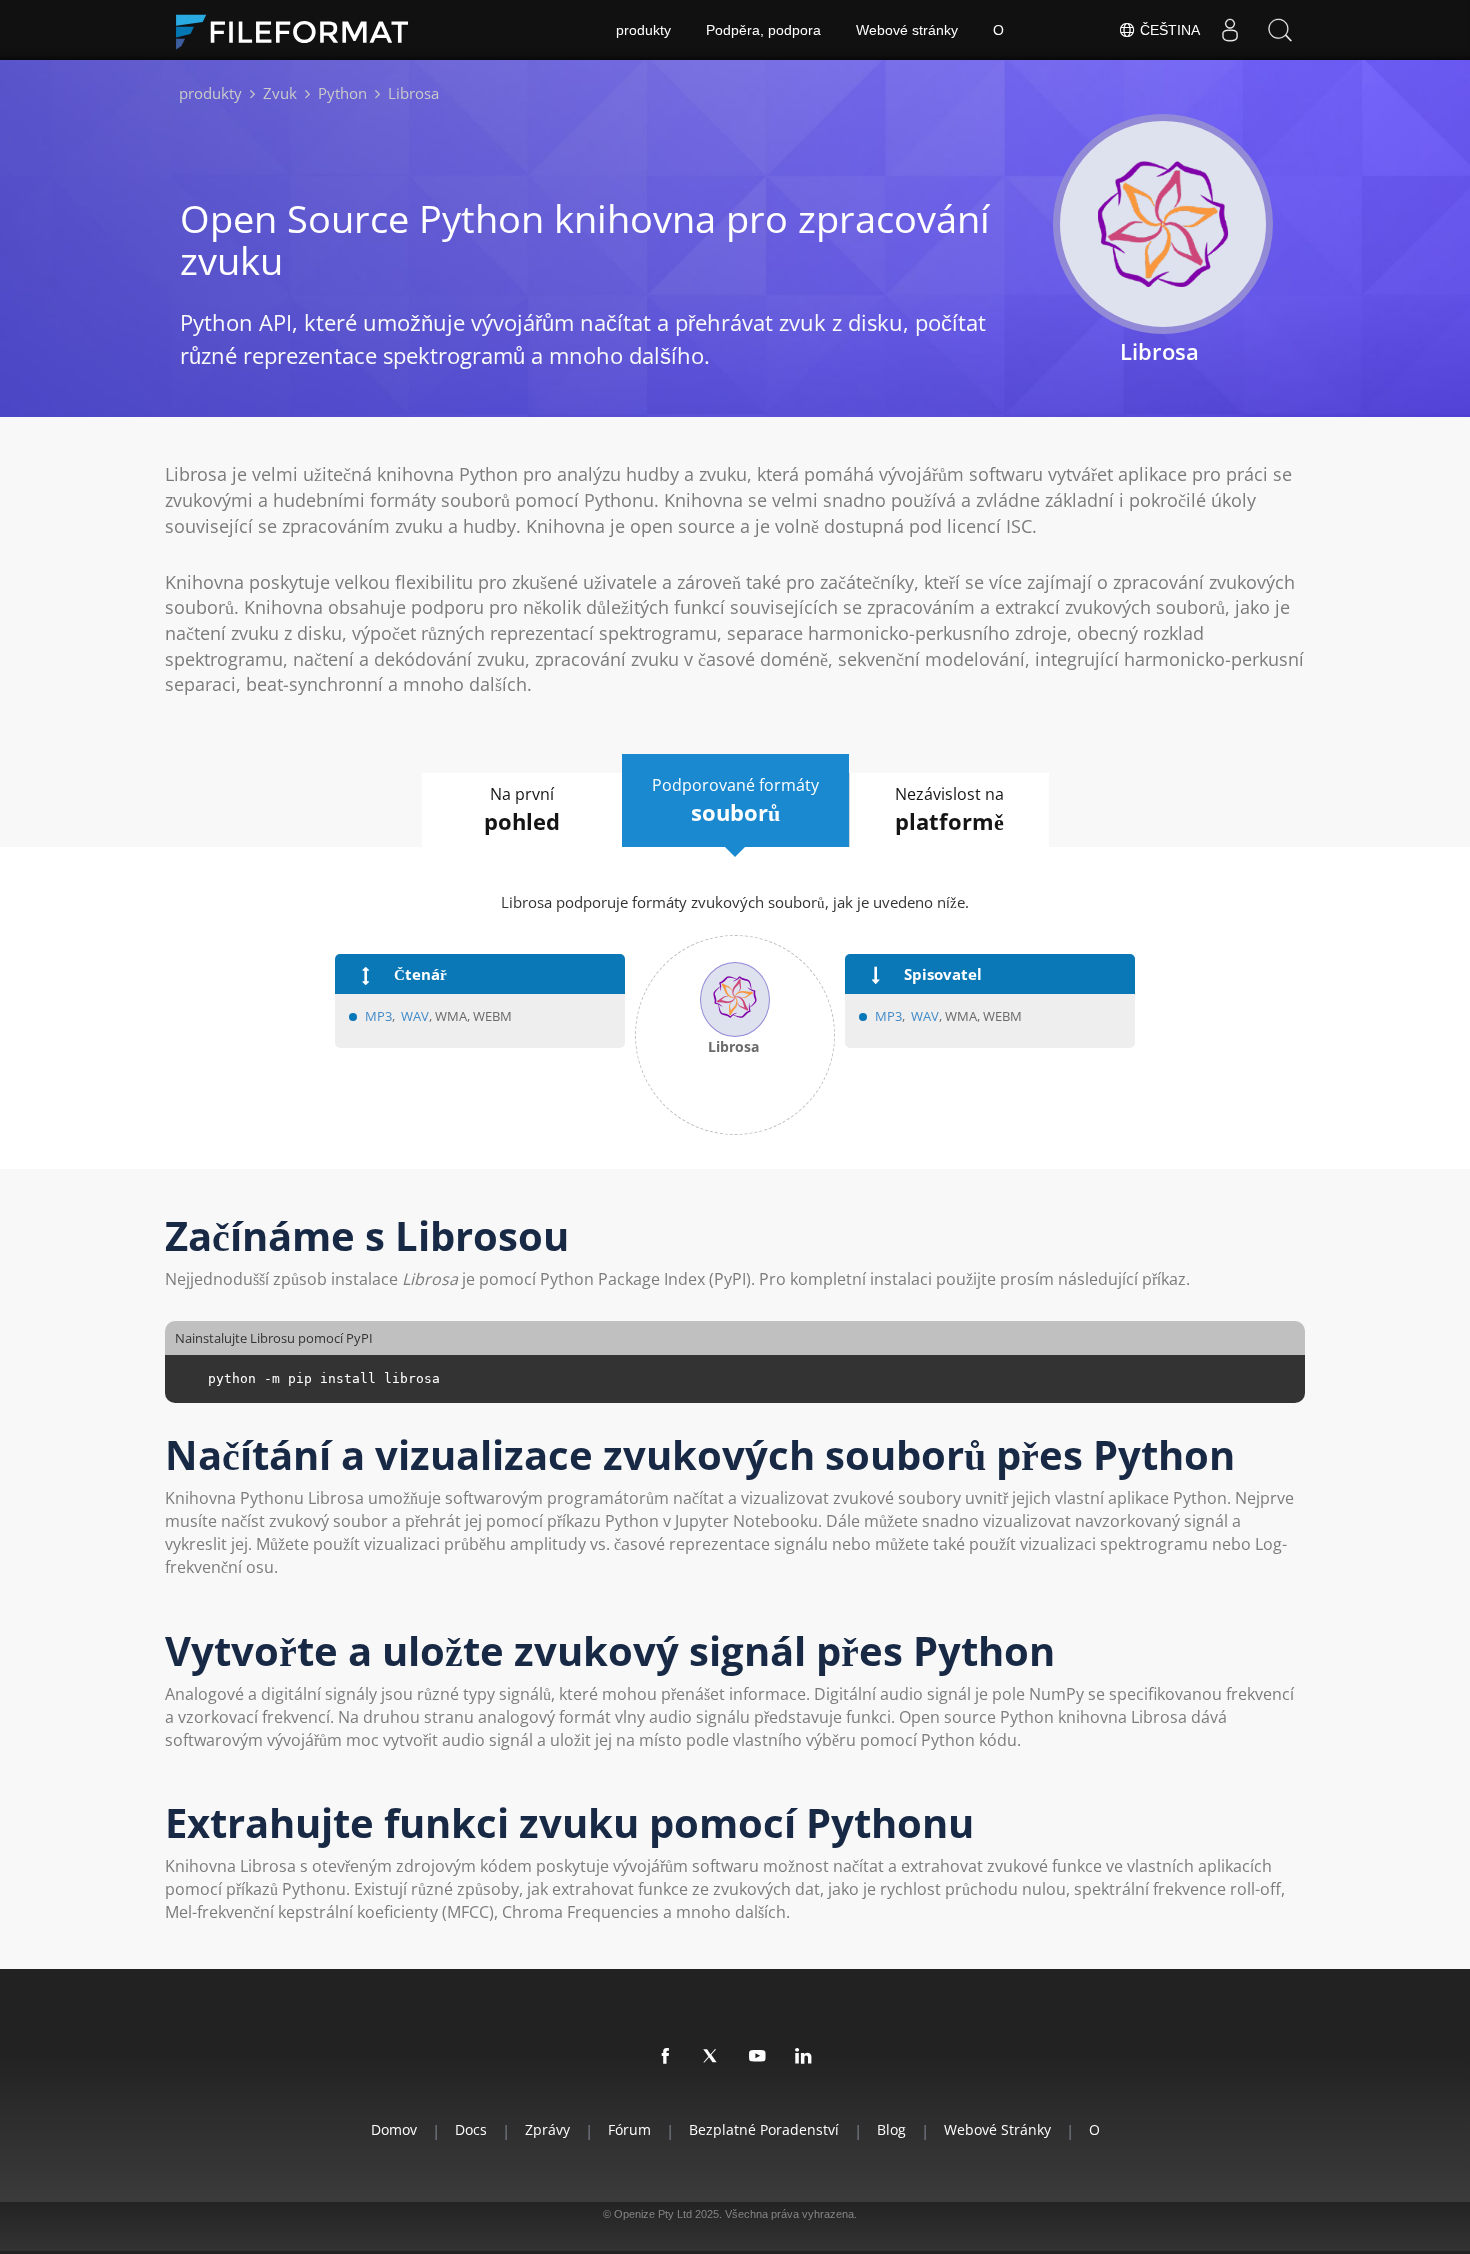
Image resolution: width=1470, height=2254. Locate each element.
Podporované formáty (735, 800)
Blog (891, 2129)
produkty (643, 30)
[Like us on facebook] (666, 2057)
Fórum (629, 2129)
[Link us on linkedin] (804, 2057)
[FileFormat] (300, 30)
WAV (415, 1016)
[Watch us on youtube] (758, 2057)
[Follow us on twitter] (712, 2057)
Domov (394, 2129)
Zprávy (547, 2129)
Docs (471, 2129)
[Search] (1280, 30)
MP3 (378, 1016)
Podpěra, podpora (763, 30)
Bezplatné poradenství (764, 2129)
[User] (1230, 30)
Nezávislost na (949, 809)
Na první (522, 809)
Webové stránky (907, 30)
